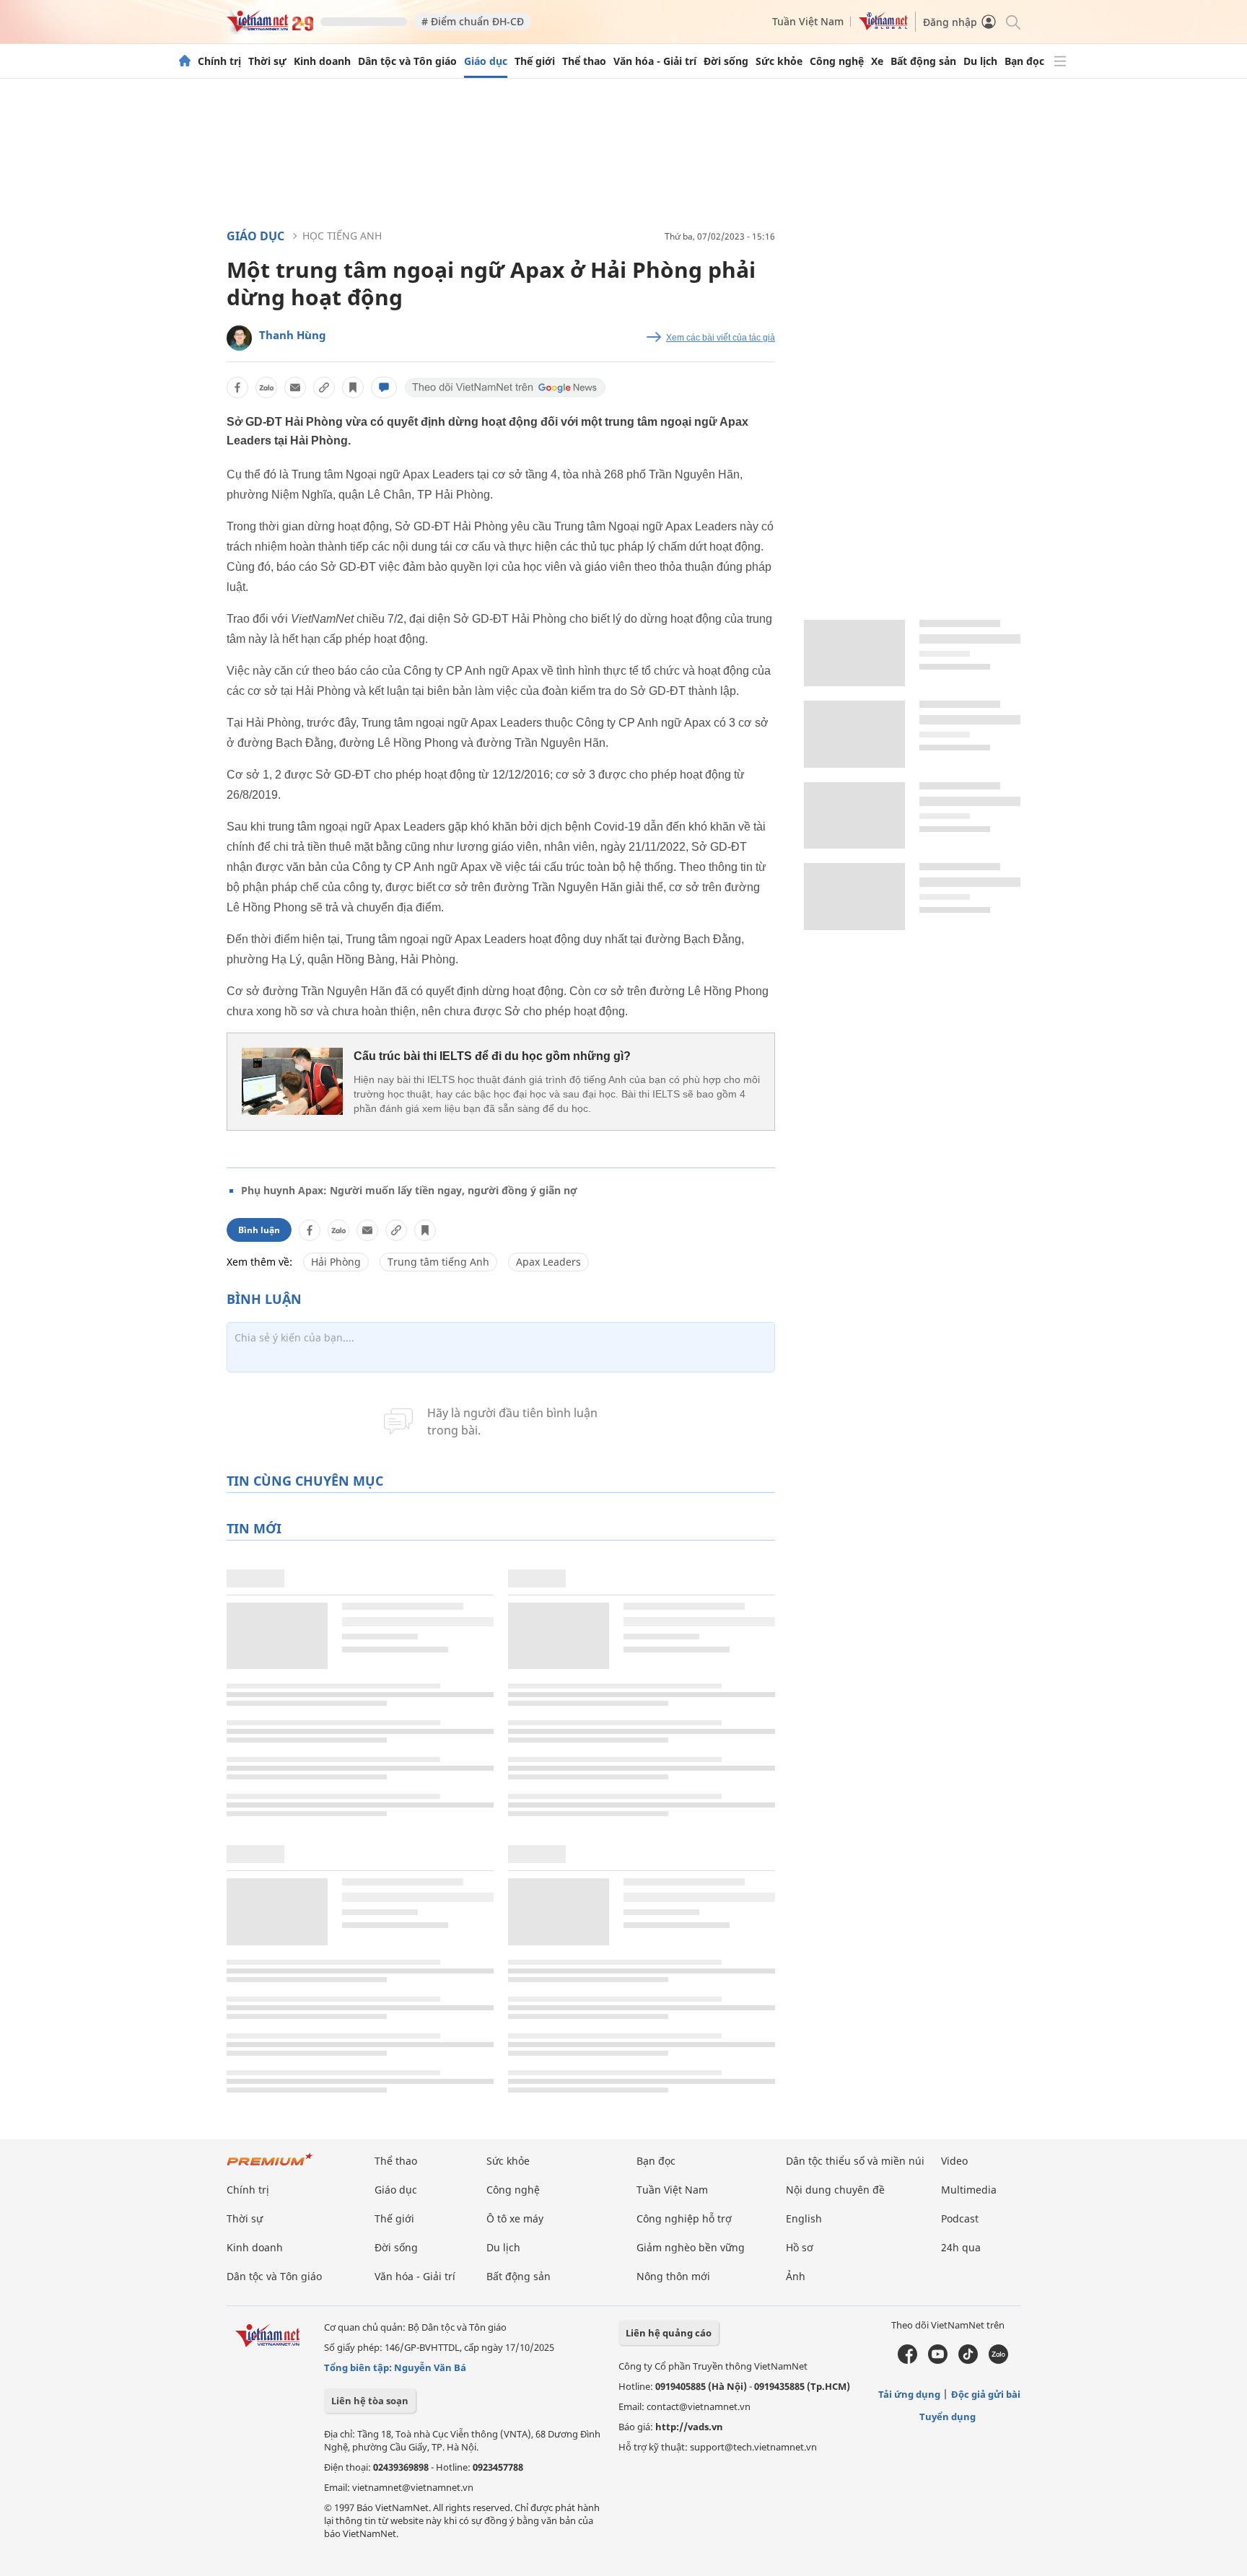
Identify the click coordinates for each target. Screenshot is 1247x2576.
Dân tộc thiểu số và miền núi (855, 2161)
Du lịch (980, 61)
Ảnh (796, 2276)
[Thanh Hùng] (239, 338)
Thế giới (535, 61)
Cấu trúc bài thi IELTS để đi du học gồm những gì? (492, 1056)
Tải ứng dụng (909, 2394)
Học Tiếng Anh (342, 236)
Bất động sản (923, 61)
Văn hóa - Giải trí (655, 61)
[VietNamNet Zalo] (998, 2360)
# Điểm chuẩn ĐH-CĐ (473, 21)
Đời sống (726, 61)
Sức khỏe (779, 61)
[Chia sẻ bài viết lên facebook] (237, 387)
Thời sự (267, 61)
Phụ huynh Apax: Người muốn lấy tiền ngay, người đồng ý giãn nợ (409, 1190)
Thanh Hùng (293, 335)
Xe (877, 61)
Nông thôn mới (673, 2276)
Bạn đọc (1024, 61)
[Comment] (384, 387)
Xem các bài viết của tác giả (721, 338)
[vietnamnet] (270, 28)
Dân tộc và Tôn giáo (407, 61)
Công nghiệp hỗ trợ (684, 2218)
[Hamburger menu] (1060, 61)
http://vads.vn (689, 2427)
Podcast (960, 2218)
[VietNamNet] (185, 61)
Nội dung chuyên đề (835, 2190)
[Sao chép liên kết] (324, 387)
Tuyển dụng (948, 2417)
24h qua (961, 2247)
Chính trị (219, 61)
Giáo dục (486, 61)
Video (954, 2161)
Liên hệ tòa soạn (370, 2401)
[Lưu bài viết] (353, 387)
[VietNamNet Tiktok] (968, 2360)
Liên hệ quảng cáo (669, 2333)
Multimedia (969, 2190)
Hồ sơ (800, 2247)
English (804, 2218)
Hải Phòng (336, 1262)
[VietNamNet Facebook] (907, 2360)
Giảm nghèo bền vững (691, 2247)
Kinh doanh (322, 61)
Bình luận (259, 1230)
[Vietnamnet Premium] (270, 2167)
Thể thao (584, 61)
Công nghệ (837, 61)
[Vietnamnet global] (883, 26)
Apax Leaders (548, 1262)
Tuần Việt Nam (808, 21)
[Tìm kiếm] (1012, 21)
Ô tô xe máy (515, 2218)
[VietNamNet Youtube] (938, 2360)
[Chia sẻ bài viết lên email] (295, 387)
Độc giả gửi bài (986, 2394)
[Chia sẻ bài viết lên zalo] (266, 387)
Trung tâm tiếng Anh (438, 1262)
